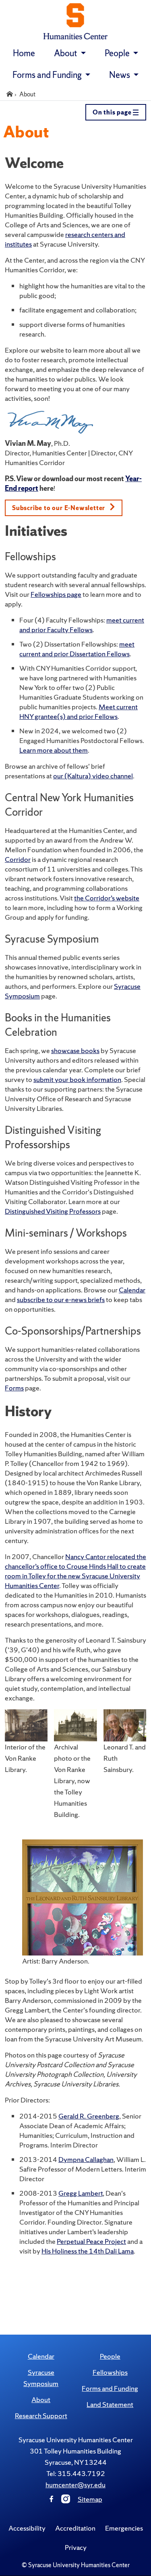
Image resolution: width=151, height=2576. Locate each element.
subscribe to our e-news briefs (61, 1299)
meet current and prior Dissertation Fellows (77, 649)
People (110, 2356)
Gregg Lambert (81, 2193)
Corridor (18, 859)
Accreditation (75, 2528)
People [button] (118, 53)
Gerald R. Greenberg (89, 2116)
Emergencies (124, 2528)
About (41, 2399)
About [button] (66, 53)
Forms (14, 1388)
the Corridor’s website (107, 898)
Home (24, 53)
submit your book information (77, 1079)
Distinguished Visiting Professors (53, 1211)
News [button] (120, 75)
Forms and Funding (110, 2388)
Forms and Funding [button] (48, 75)
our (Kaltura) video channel (93, 776)
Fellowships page (56, 594)
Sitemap (90, 2499)
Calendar (132, 1290)
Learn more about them (54, 750)
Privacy (76, 2547)
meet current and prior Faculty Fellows (82, 625)
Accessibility (27, 2528)
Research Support (41, 2416)
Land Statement (110, 2404)
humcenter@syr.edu (75, 2485)
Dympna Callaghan (86, 2159)
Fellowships (110, 2372)
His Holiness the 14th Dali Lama (88, 2251)
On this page (113, 112)
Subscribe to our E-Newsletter (59, 508)
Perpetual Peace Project (91, 2241)
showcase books (75, 1050)
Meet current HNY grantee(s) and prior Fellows (79, 711)
